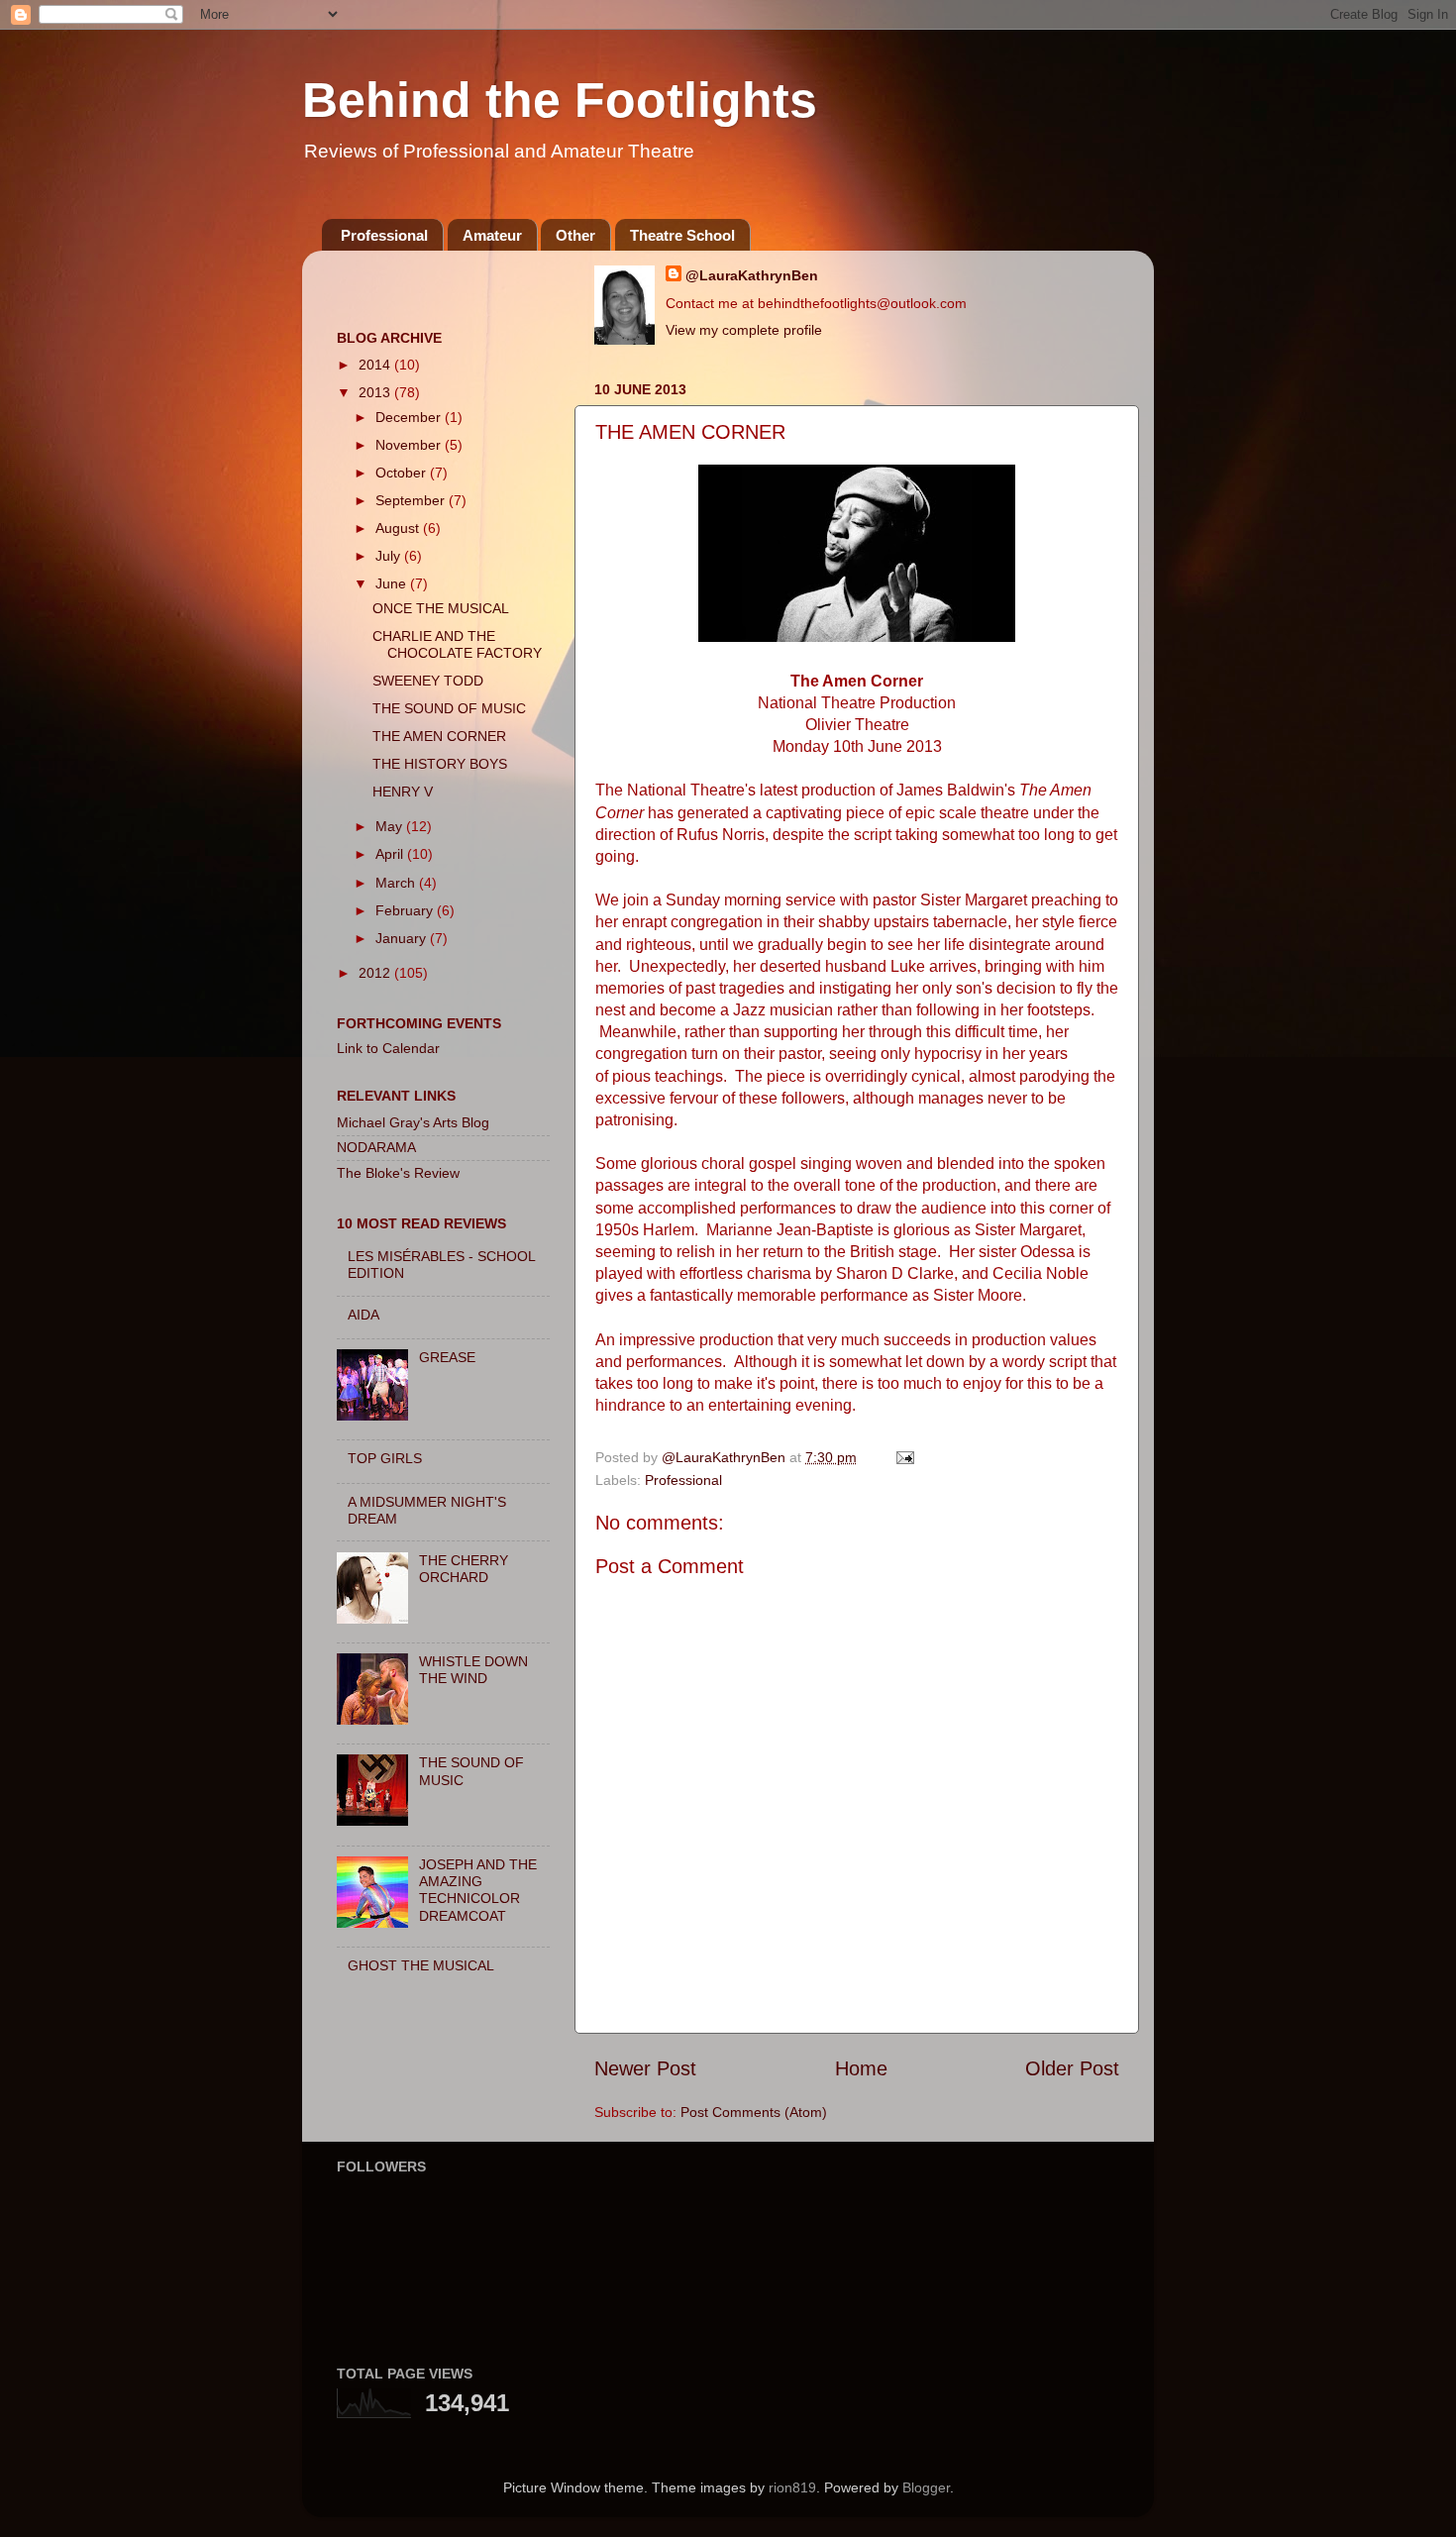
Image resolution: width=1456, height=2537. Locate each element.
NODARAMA (376, 1147)
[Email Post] (904, 1457)
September (412, 500)
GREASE (447, 1357)
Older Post (1072, 2068)
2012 (376, 973)
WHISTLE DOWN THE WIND (473, 1670)
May (391, 826)
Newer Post (645, 2068)
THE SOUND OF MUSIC (449, 708)
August (399, 528)
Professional (384, 235)
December (410, 417)
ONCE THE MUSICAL (441, 608)
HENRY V (403, 792)
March (397, 883)
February (406, 910)
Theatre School (682, 235)
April (391, 854)
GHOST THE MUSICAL (421, 1965)
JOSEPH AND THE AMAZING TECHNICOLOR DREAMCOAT (478, 1890)
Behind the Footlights (560, 100)
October (403, 473)
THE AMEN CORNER (439, 736)
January (403, 938)
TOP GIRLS (385, 1458)
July (390, 556)
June (393, 583)
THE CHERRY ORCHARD (464, 1569)
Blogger (926, 2487)
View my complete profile (744, 330)
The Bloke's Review (398, 1173)
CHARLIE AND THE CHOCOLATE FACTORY (457, 644)
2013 (376, 392)
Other (575, 235)
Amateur (492, 235)
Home (861, 2068)
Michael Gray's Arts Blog (413, 1122)
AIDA (364, 1315)
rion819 (792, 2487)
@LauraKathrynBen (752, 275)
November (410, 445)
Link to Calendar (388, 1048)
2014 (376, 365)
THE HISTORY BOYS (440, 764)
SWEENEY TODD (428, 681)
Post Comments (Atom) (754, 2112)
